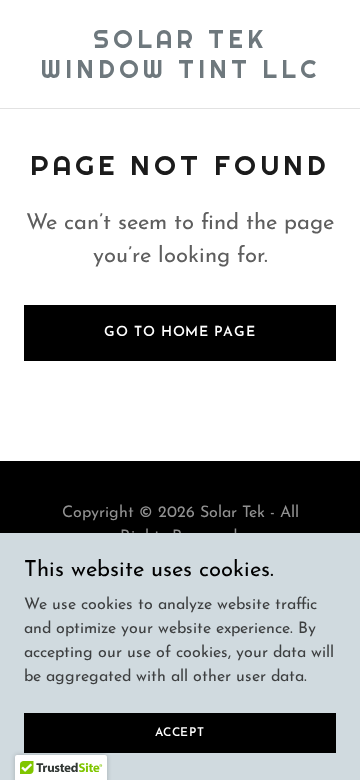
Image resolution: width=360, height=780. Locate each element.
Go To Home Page (179, 332)
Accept (180, 732)
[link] (180, 74)
